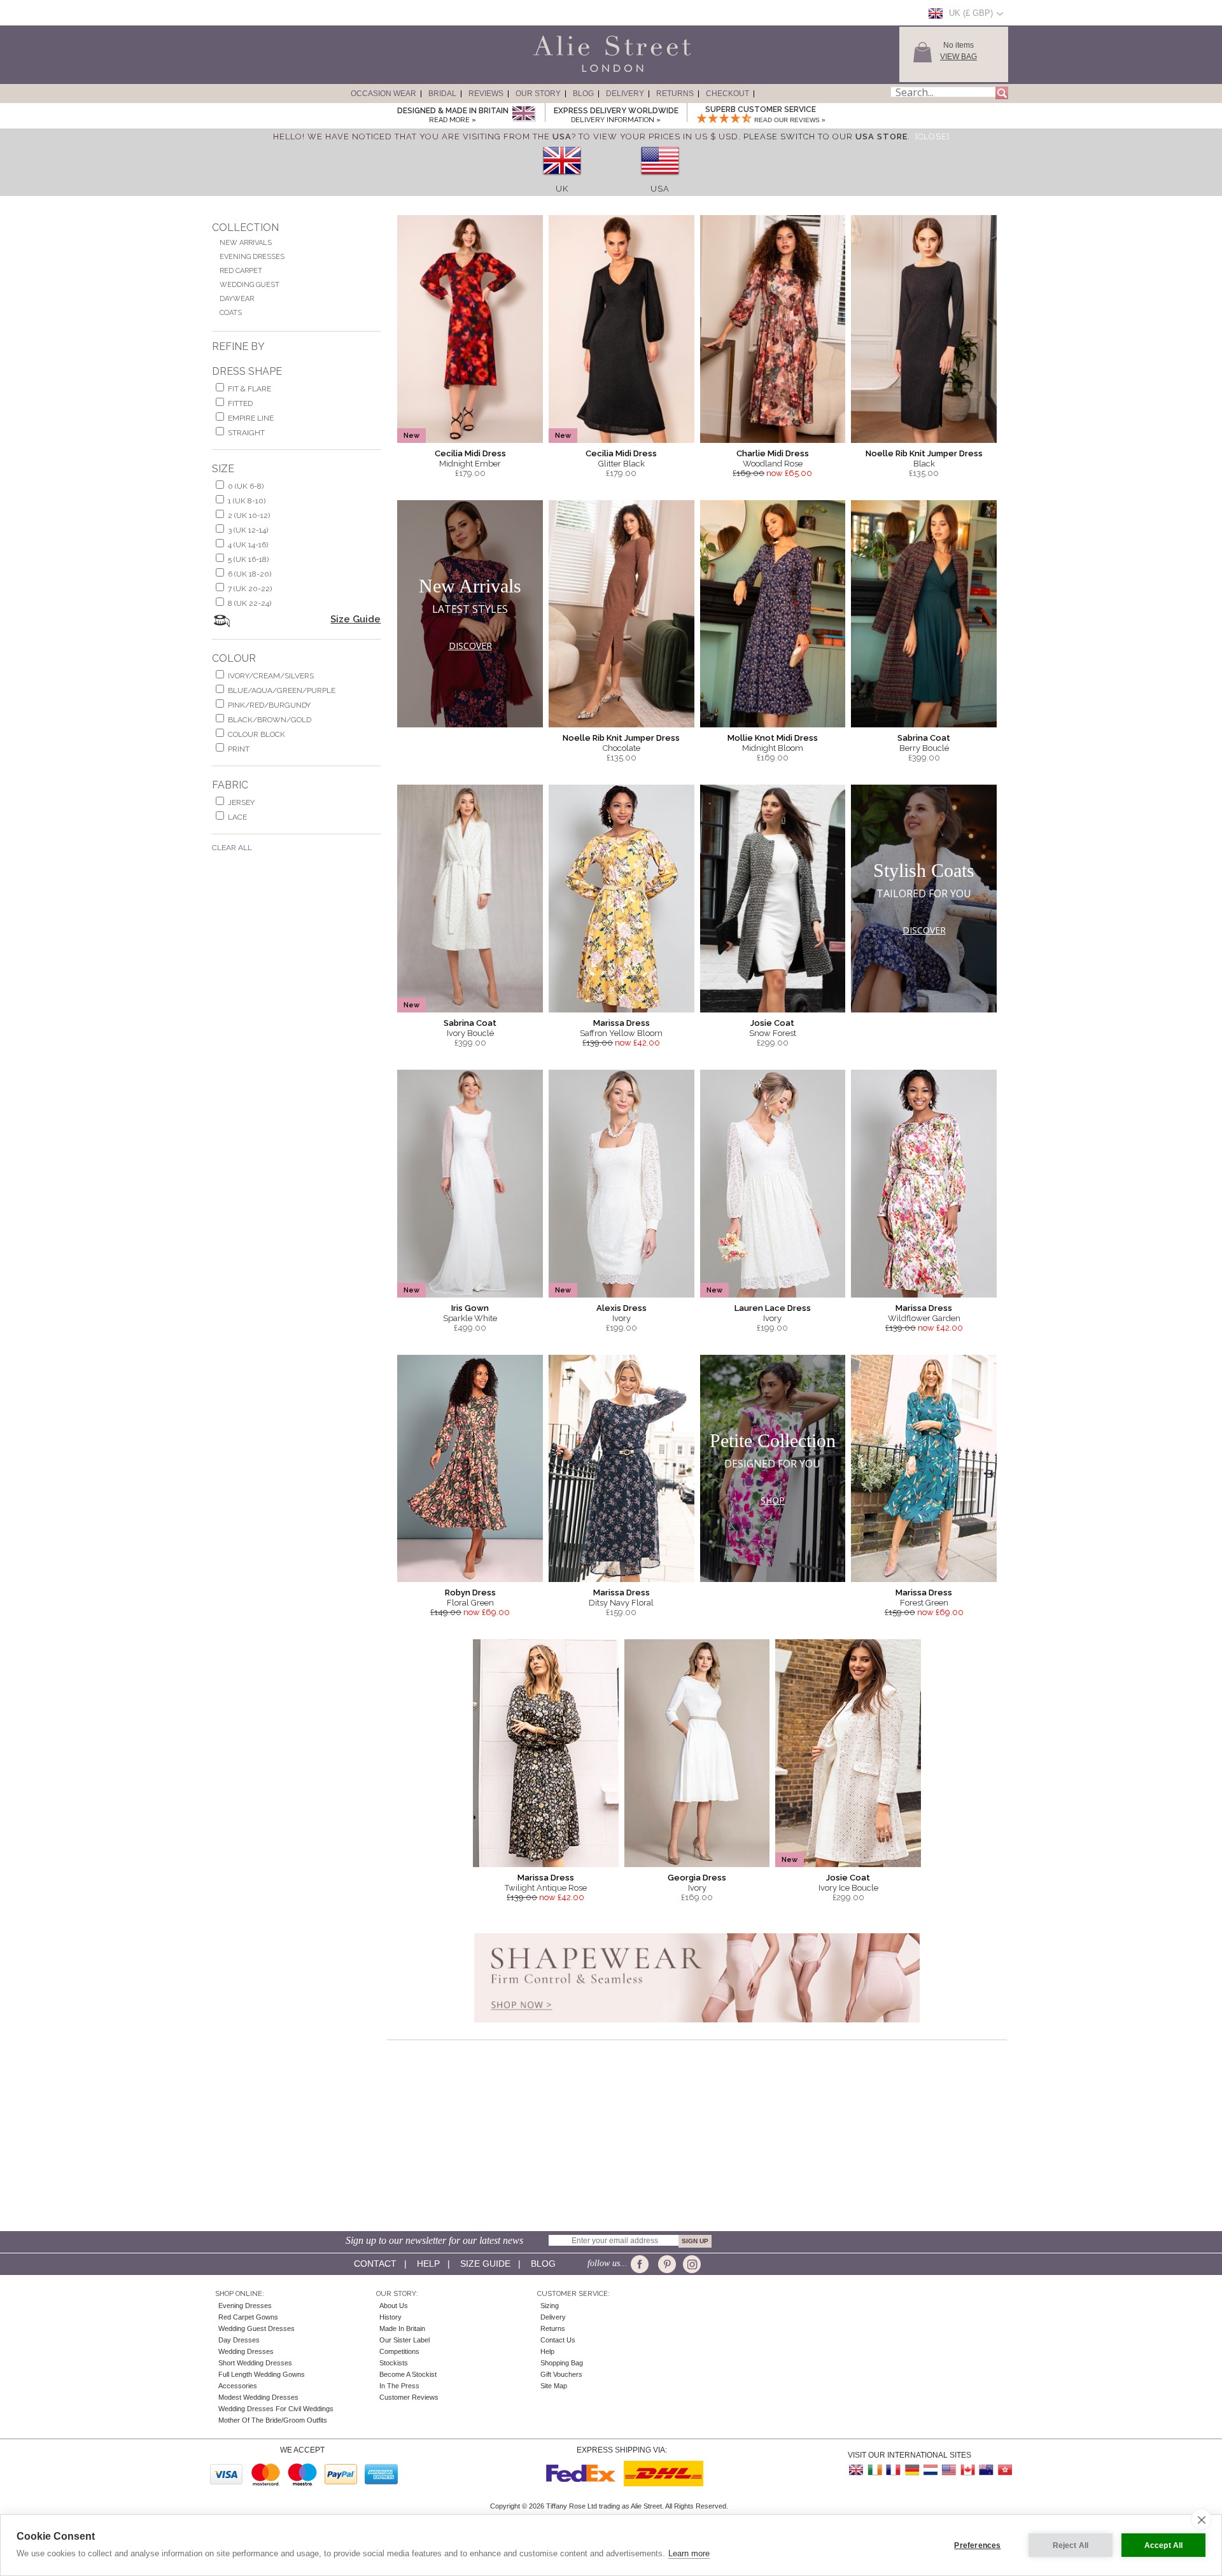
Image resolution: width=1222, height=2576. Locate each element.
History (390, 2317)
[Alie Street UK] (857, 2470)
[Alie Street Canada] (967, 2470)
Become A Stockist (408, 2374)
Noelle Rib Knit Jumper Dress (924, 453)
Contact (375, 2264)
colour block (256, 734)
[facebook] (642, 2264)
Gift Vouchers (561, 2374)
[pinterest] (666, 2264)
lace (237, 817)
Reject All (1071, 2545)
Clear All (232, 848)
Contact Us (558, 2340)
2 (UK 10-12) (249, 515)
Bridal (442, 94)
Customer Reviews (409, 2397)
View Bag (959, 57)
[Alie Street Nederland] (931, 2470)
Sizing (550, 2306)
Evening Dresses (252, 257)
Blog (583, 94)
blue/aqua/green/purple (282, 690)
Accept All (1164, 2545)
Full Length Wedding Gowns (262, 2374)
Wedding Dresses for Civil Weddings (276, 2409)
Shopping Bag (562, 2363)
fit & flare (249, 389)
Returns (675, 94)
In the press (399, 2386)
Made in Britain (402, 2328)
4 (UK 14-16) (248, 545)
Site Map (554, 2386)
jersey (241, 802)
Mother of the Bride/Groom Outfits (273, 2420)
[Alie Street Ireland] (875, 2470)
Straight (246, 433)
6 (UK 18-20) (249, 574)
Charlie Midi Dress (773, 453)
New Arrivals (246, 243)
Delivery (625, 94)
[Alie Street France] (894, 2470)
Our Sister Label (404, 2340)
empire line (251, 418)
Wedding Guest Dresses (256, 2328)
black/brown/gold (270, 720)
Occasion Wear (383, 94)
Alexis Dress (622, 1308)
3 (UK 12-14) (248, 530)
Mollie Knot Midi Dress (773, 738)
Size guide (485, 2264)
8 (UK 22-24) (249, 603)
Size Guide (355, 619)
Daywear (237, 299)
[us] (660, 179)
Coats (231, 313)
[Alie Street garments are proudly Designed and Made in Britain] (523, 114)
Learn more (689, 2553)
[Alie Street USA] (949, 2470)
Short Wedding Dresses (255, 2363)
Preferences (977, 2545)
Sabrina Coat (924, 738)
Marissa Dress (622, 1023)
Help (428, 2264)
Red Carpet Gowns (248, 2317)
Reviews (486, 94)
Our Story (538, 94)
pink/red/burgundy (269, 705)
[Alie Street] (554, 73)
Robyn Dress (470, 1592)
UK (562, 189)
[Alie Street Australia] (986, 2470)
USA (660, 189)
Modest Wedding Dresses (258, 2397)
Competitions (399, 2351)
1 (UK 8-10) (247, 501)
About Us (394, 2306)
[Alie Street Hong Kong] (1004, 2470)
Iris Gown (470, 1308)
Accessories (238, 2386)
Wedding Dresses (246, 2351)
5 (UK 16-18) (248, 559)
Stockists (394, 2363)
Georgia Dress (697, 1878)
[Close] (932, 136)
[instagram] (690, 2264)
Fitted (240, 403)
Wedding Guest (249, 285)
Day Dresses (239, 2340)
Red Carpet (241, 271)
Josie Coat (772, 1023)
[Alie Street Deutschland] (912, 2470)
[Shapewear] (697, 2026)
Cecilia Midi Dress (470, 453)
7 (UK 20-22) (250, 589)
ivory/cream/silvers (271, 676)
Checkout (727, 94)
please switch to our (825, 136)
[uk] (562, 179)
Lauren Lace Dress (773, 1308)
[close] (1201, 2519)
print (239, 749)
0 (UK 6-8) (246, 486)
